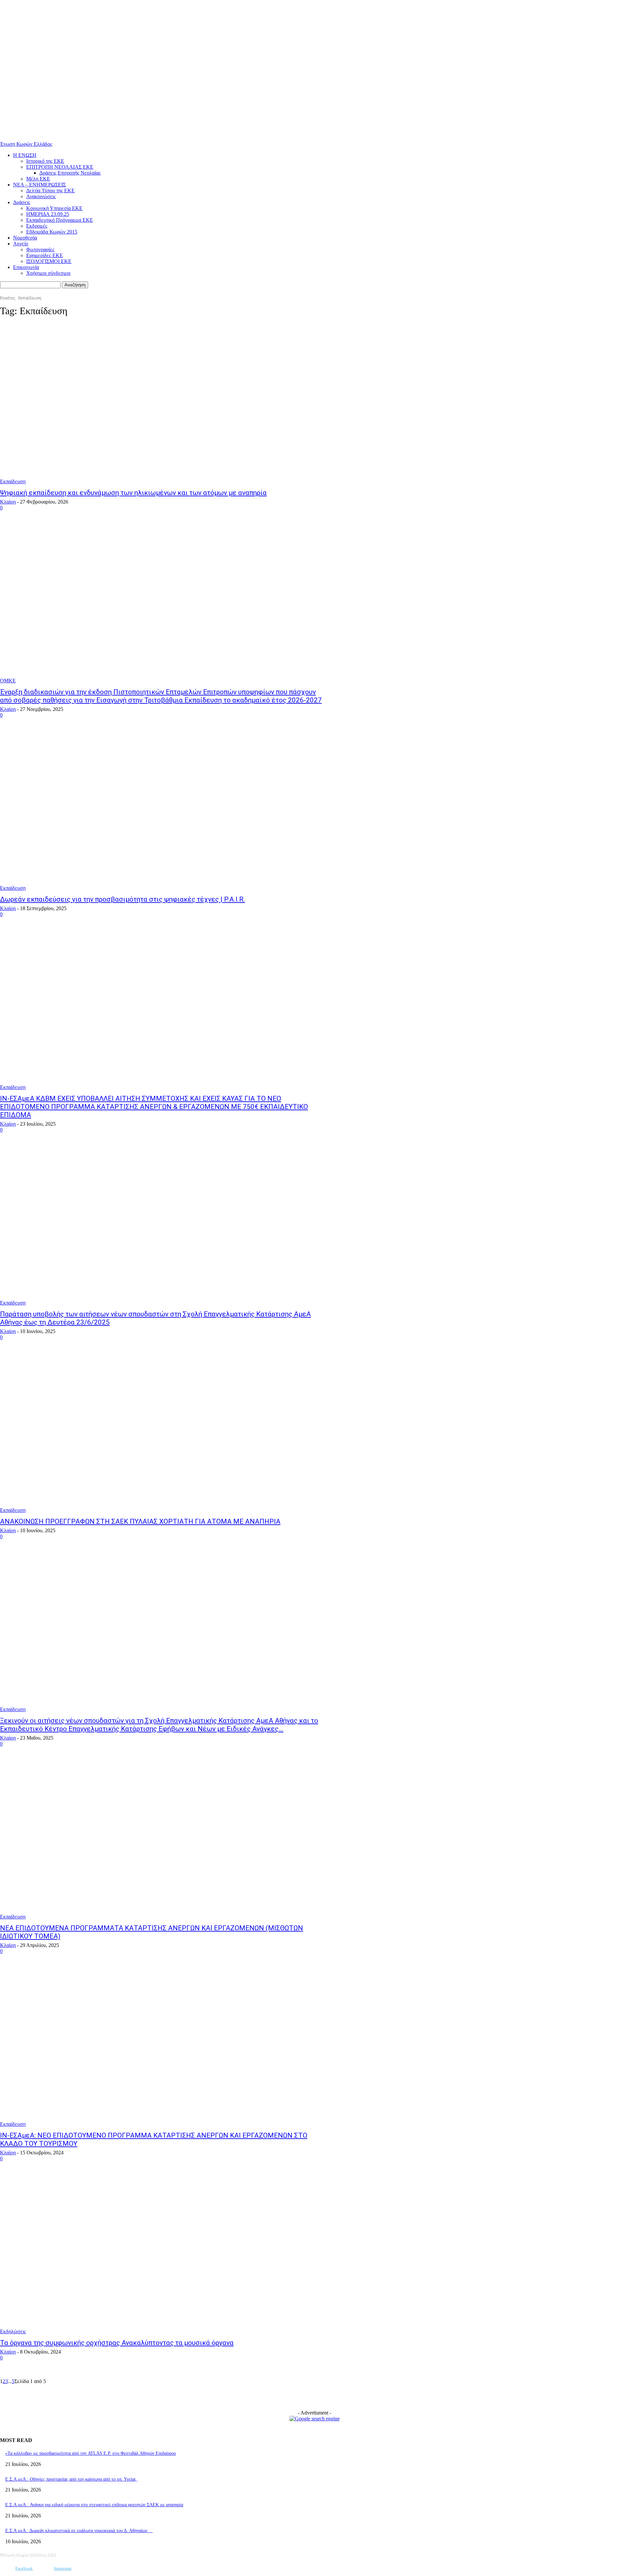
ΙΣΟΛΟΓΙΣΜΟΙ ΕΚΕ (49, 261)
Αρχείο (21, 244)
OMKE (8, 681)
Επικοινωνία (26, 267)
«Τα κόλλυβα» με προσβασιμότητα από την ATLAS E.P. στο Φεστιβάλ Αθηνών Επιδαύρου (91, 2453)
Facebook (24, 2568)
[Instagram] (44, 2569)
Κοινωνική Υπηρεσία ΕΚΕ (54, 208)
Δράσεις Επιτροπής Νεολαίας (70, 173)
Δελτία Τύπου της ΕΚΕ (50, 191)
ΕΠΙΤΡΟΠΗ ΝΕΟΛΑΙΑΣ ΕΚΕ (60, 167)
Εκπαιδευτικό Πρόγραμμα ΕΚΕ (60, 220)
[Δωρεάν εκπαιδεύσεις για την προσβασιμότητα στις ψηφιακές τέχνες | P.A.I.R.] (161, 811)
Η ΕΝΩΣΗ (25, 155)
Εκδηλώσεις (13, 2331)
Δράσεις (22, 202)
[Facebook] (6, 2569)
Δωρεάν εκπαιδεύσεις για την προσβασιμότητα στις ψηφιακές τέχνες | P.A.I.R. (123, 899)
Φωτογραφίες (40, 249)
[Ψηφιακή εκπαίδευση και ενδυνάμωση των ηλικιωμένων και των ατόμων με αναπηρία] (161, 404)
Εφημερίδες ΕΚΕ (45, 255)
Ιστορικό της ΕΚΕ (45, 161)
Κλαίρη (8, 502)
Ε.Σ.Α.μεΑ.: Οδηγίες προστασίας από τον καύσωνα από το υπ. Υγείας (71, 2479)
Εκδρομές (37, 226)
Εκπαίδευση (13, 481)
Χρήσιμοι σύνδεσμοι (48, 273)
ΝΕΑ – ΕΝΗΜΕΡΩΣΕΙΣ (39, 185)
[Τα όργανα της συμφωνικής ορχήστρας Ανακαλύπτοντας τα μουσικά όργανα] (161, 2254)
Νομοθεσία (25, 238)
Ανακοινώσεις (41, 196)
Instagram (63, 2568)
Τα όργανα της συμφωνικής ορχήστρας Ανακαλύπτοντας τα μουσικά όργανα (117, 2343)
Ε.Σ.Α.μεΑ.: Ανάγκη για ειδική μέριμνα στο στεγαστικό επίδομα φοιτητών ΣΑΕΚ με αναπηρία (94, 2505)
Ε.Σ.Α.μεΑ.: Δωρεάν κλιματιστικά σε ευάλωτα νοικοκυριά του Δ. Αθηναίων (79, 2531)
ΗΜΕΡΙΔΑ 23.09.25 (48, 214)
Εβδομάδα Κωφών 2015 (52, 232)
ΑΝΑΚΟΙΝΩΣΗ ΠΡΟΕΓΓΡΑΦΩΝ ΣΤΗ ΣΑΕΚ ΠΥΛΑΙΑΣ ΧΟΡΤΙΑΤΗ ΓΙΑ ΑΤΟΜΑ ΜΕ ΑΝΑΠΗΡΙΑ (140, 1521)
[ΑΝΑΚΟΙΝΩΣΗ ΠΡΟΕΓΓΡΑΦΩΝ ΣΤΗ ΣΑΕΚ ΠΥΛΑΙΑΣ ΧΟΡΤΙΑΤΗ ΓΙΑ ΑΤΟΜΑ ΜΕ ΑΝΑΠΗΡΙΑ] (161, 1433)
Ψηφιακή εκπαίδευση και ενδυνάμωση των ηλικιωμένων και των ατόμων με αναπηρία (133, 493)
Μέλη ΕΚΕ (38, 179)
